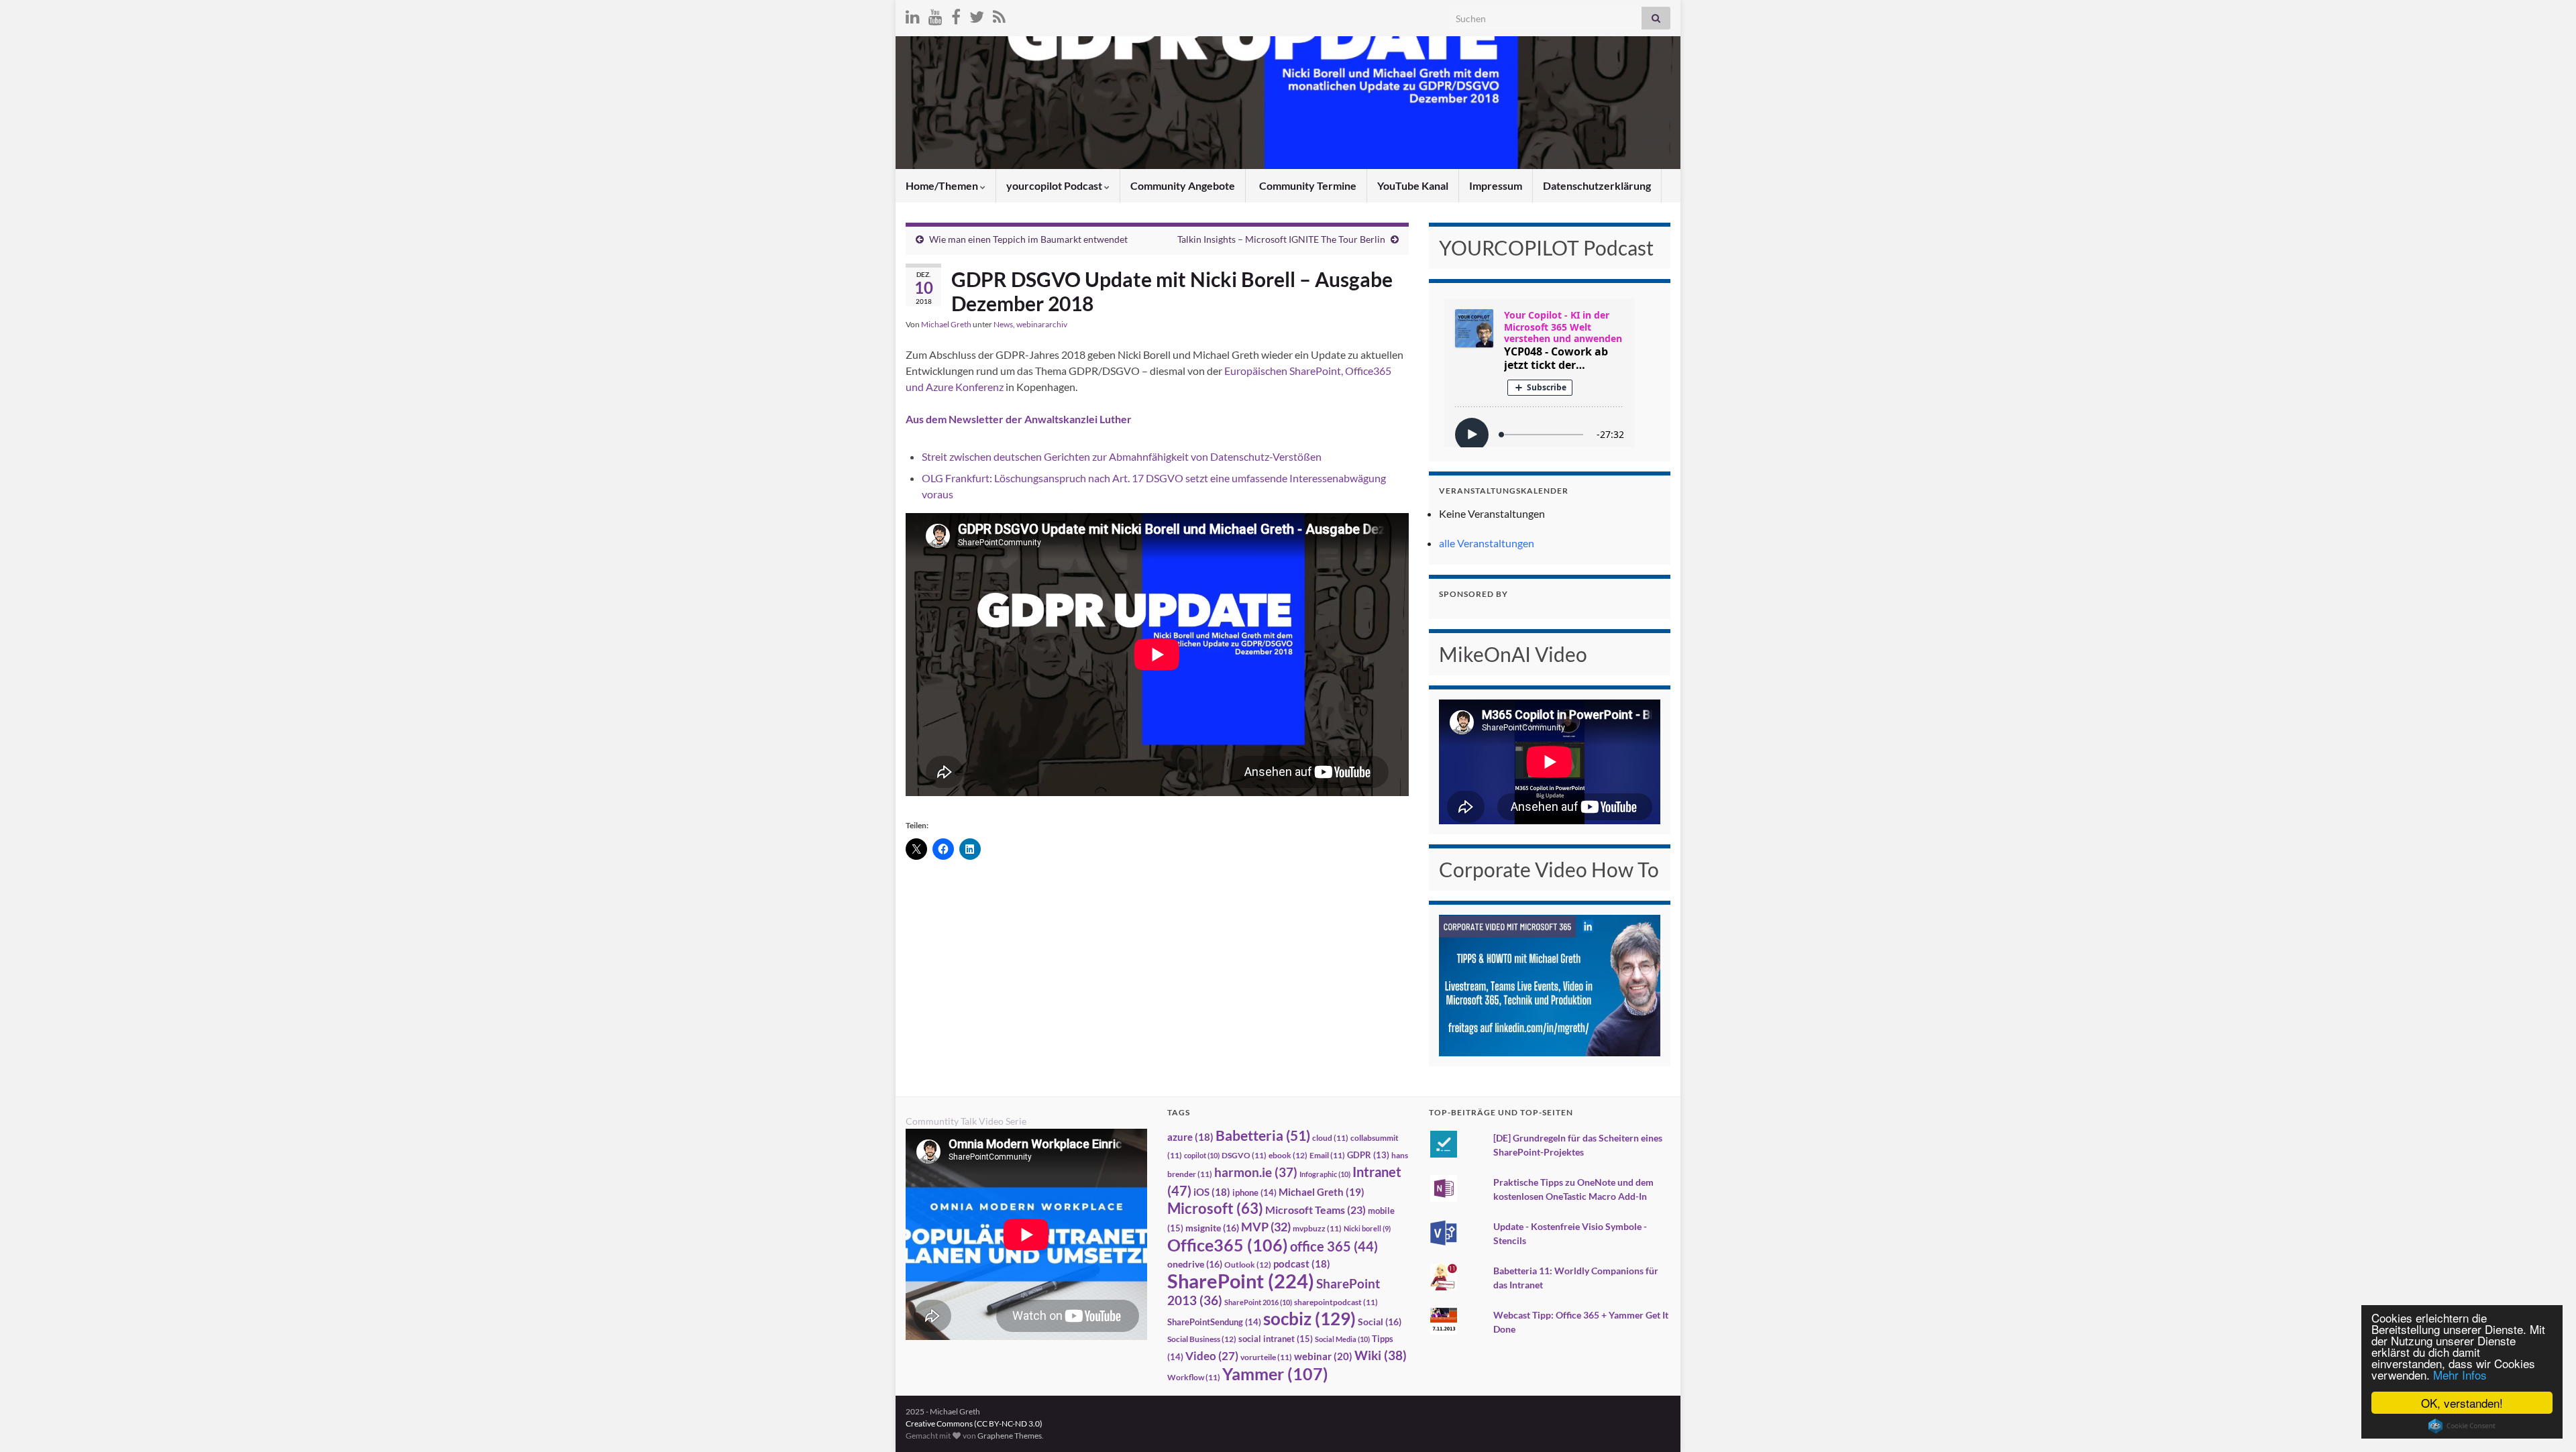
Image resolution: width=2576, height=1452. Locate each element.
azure (1190, 1137)
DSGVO (1244, 1155)
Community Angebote (1183, 185)
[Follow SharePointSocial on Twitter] (977, 14)
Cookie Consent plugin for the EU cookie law (2462, 1426)
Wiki (1381, 1355)
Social (1380, 1322)
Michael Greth (946, 324)
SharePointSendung (1214, 1322)
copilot (1202, 1155)
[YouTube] (935, 14)
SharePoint (1241, 1281)
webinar (1323, 1356)
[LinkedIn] (913, 14)
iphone (1254, 1192)
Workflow (1194, 1377)
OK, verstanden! (2462, 1403)
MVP (1266, 1227)
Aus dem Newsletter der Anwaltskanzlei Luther (1019, 419)
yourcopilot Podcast (1055, 185)
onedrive (1195, 1264)
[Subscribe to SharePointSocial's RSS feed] (999, 14)
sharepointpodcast (1336, 1302)
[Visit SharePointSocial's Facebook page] (956, 14)
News (1003, 324)
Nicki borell (1367, 1228)
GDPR (1368, 1155)
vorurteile (1266, 1357)
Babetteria (1263, 1135)
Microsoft (1215, 1208)
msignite (1212, 1228)
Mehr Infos (2460, 1375)
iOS (1212, 1192)
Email (1327, 1155)
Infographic (1325, 1174)
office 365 (1334, 1246)
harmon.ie (1256, 1172)
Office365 (1228, 1245)
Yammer (1275, 1374)
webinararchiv (1042, 324)
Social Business (1202, 1339)
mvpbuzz (1317, 1228)
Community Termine (1307, 185)
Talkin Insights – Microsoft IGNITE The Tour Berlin (1281, 239)
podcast (1302, 1264)
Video (1212, 1356)
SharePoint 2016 (1258, 1302)
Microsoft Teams (1316, 1210)
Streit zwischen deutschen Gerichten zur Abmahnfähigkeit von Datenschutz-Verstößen (1122, 456)
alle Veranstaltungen (1487, 543)
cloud (1330, 1138)
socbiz (1309, 1319)
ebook (1288, 1155)
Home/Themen (943, 185)
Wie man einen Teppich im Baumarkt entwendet (1028, 239)
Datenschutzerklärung (1597, 185)
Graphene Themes (1010, 1436)
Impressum (1496, 185)
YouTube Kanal (1413, 185)
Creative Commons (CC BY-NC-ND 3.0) (974, 1423)
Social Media (1342, 1339)
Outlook (1248, 1265)
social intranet (1276, 1339)
